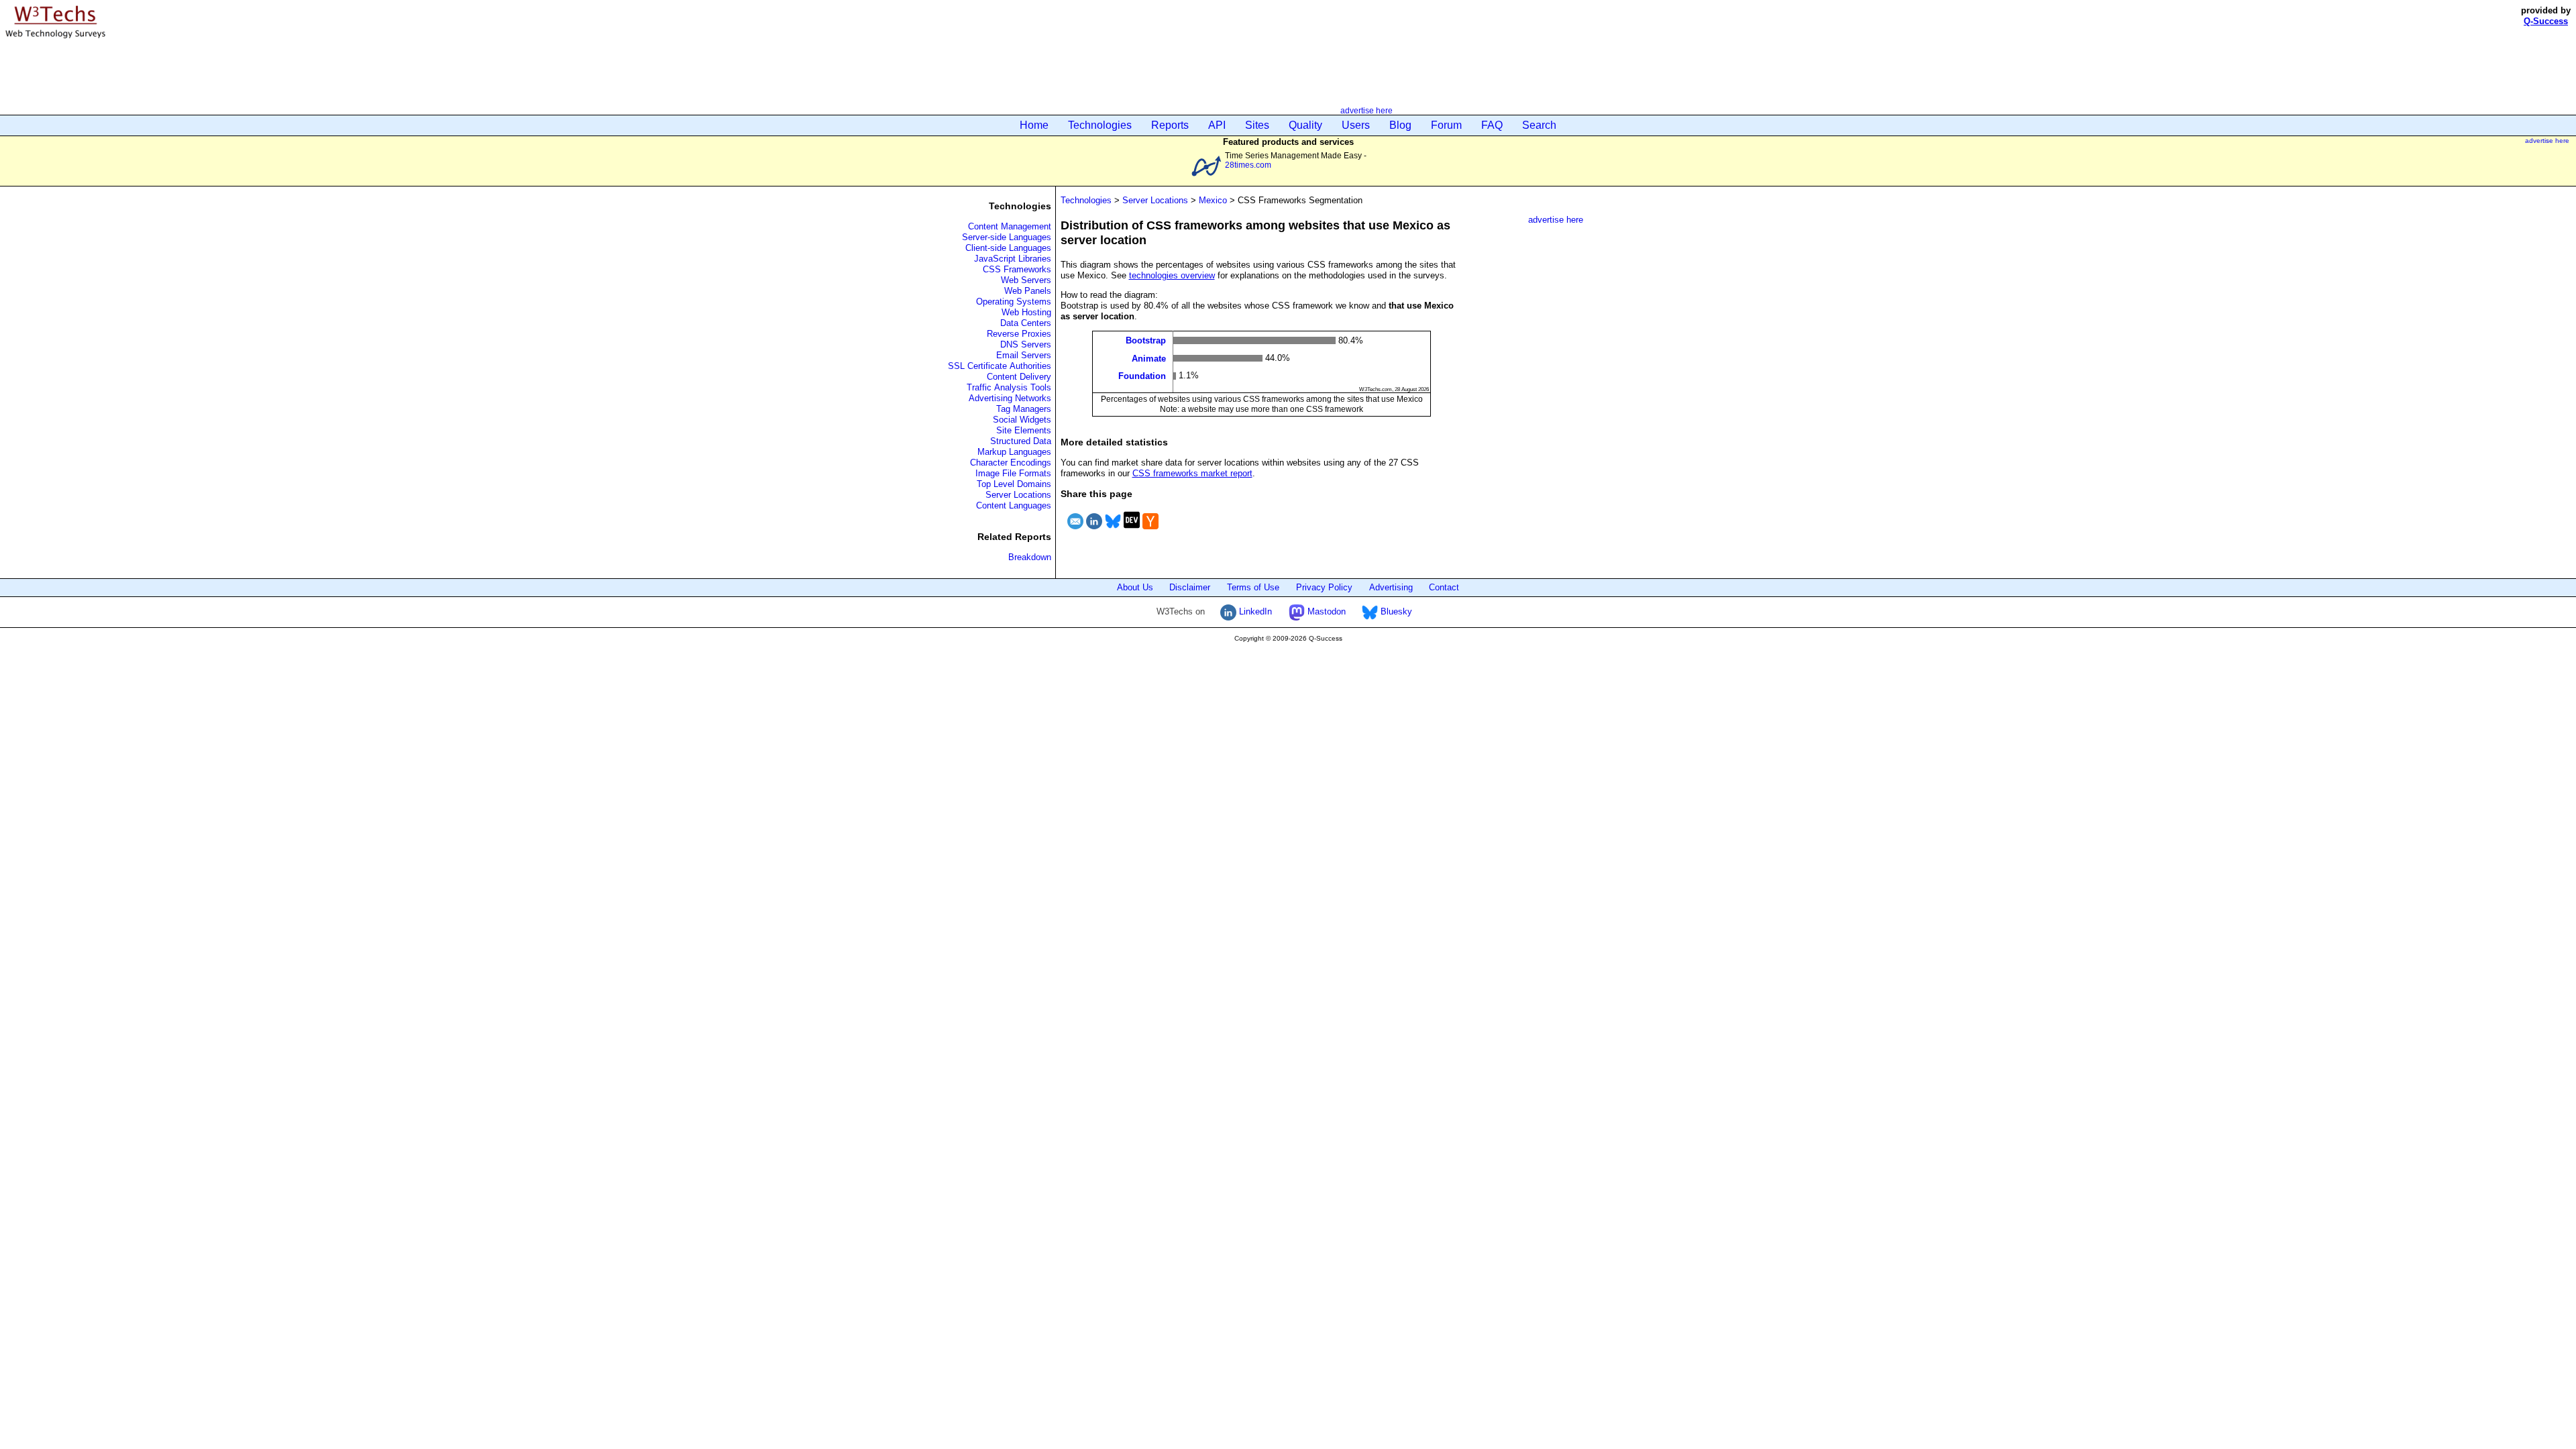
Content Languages (1014, 505)
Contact (1444, 587)
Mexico (1213, 200)
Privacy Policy (1324, 587)
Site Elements (1024, 430)
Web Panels (1028, 291)
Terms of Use (1253, 587)
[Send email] (1075, 531)
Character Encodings (1011, 463)
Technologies (1100, 125)
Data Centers (1026, 323)
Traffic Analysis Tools (1009, 387)
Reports (1170, 125)
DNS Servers (1026, 344)
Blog (1400, 125)
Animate (1149, 358)
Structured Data (1021, 441)
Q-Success (2546, 21)
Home (1034, 125)
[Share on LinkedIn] (1094, 531)
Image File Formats (1013, 473)
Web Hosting (1026, 312)
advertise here (1366, 110)
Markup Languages (1014, 452)
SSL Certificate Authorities (1000, 366)
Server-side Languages (1007, 237)
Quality (1305, 125)
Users (1356, 125)
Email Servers (1024, 355)
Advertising (1391, 587)
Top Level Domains (1014, 484)
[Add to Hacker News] (1150, 531)
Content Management (1010, 226)
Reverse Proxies (1019, 334)
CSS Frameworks (1017, 269)
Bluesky (1395, 611)
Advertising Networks (1010, 398)
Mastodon (1325, 611)
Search (1539, 125)
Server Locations (1018, 495)
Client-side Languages (1008, 248)
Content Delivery (1019, 377)
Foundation (1142, 376)
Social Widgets (1022, 420)
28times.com (1248, 165)
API (1217, 125)
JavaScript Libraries (1013, 259)
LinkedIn (1254, 611)
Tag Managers (1024, 409)
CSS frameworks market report (1192, 473)
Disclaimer (1190, 587)
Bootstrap (1146, 340)
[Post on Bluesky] (1113, 531)
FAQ (1492, 125)
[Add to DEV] (1132, 531)
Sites (1257, 125)
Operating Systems (1014, 302)
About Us (1135, 587)
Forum (1446, 125)
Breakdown (1030, 557)
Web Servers (1026, 280)
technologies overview (1172, 275)
